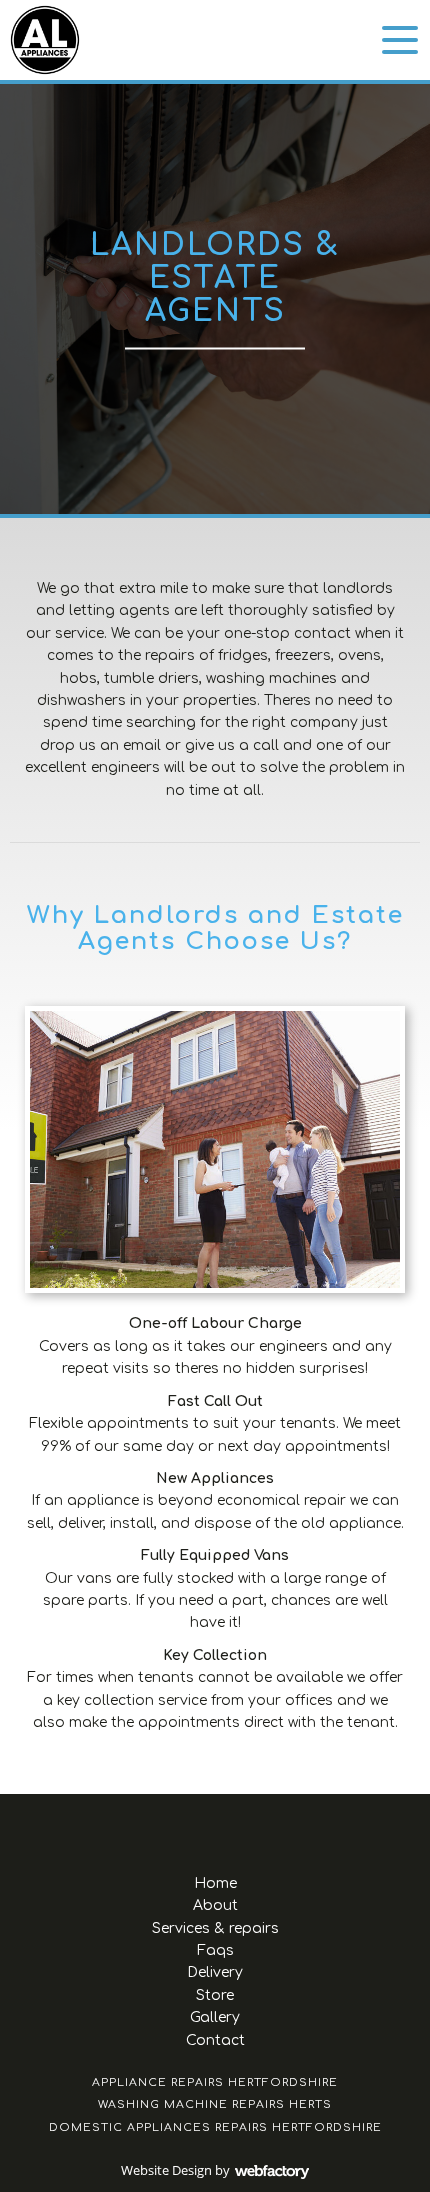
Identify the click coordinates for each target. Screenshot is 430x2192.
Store (215, 1995)
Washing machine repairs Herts (215, 2104)
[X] (215, 1829)
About (215, 1905)
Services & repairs (215, 1928)
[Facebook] (180, 1829)
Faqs (215, 1950)
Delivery (215, 1972)
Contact (215, 2040)
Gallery (215, 2017)
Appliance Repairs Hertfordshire (215, 2082)
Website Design (166, 2170)
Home (215, 1883)
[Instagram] (250, 1829)
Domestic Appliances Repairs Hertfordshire (215, 2127)
